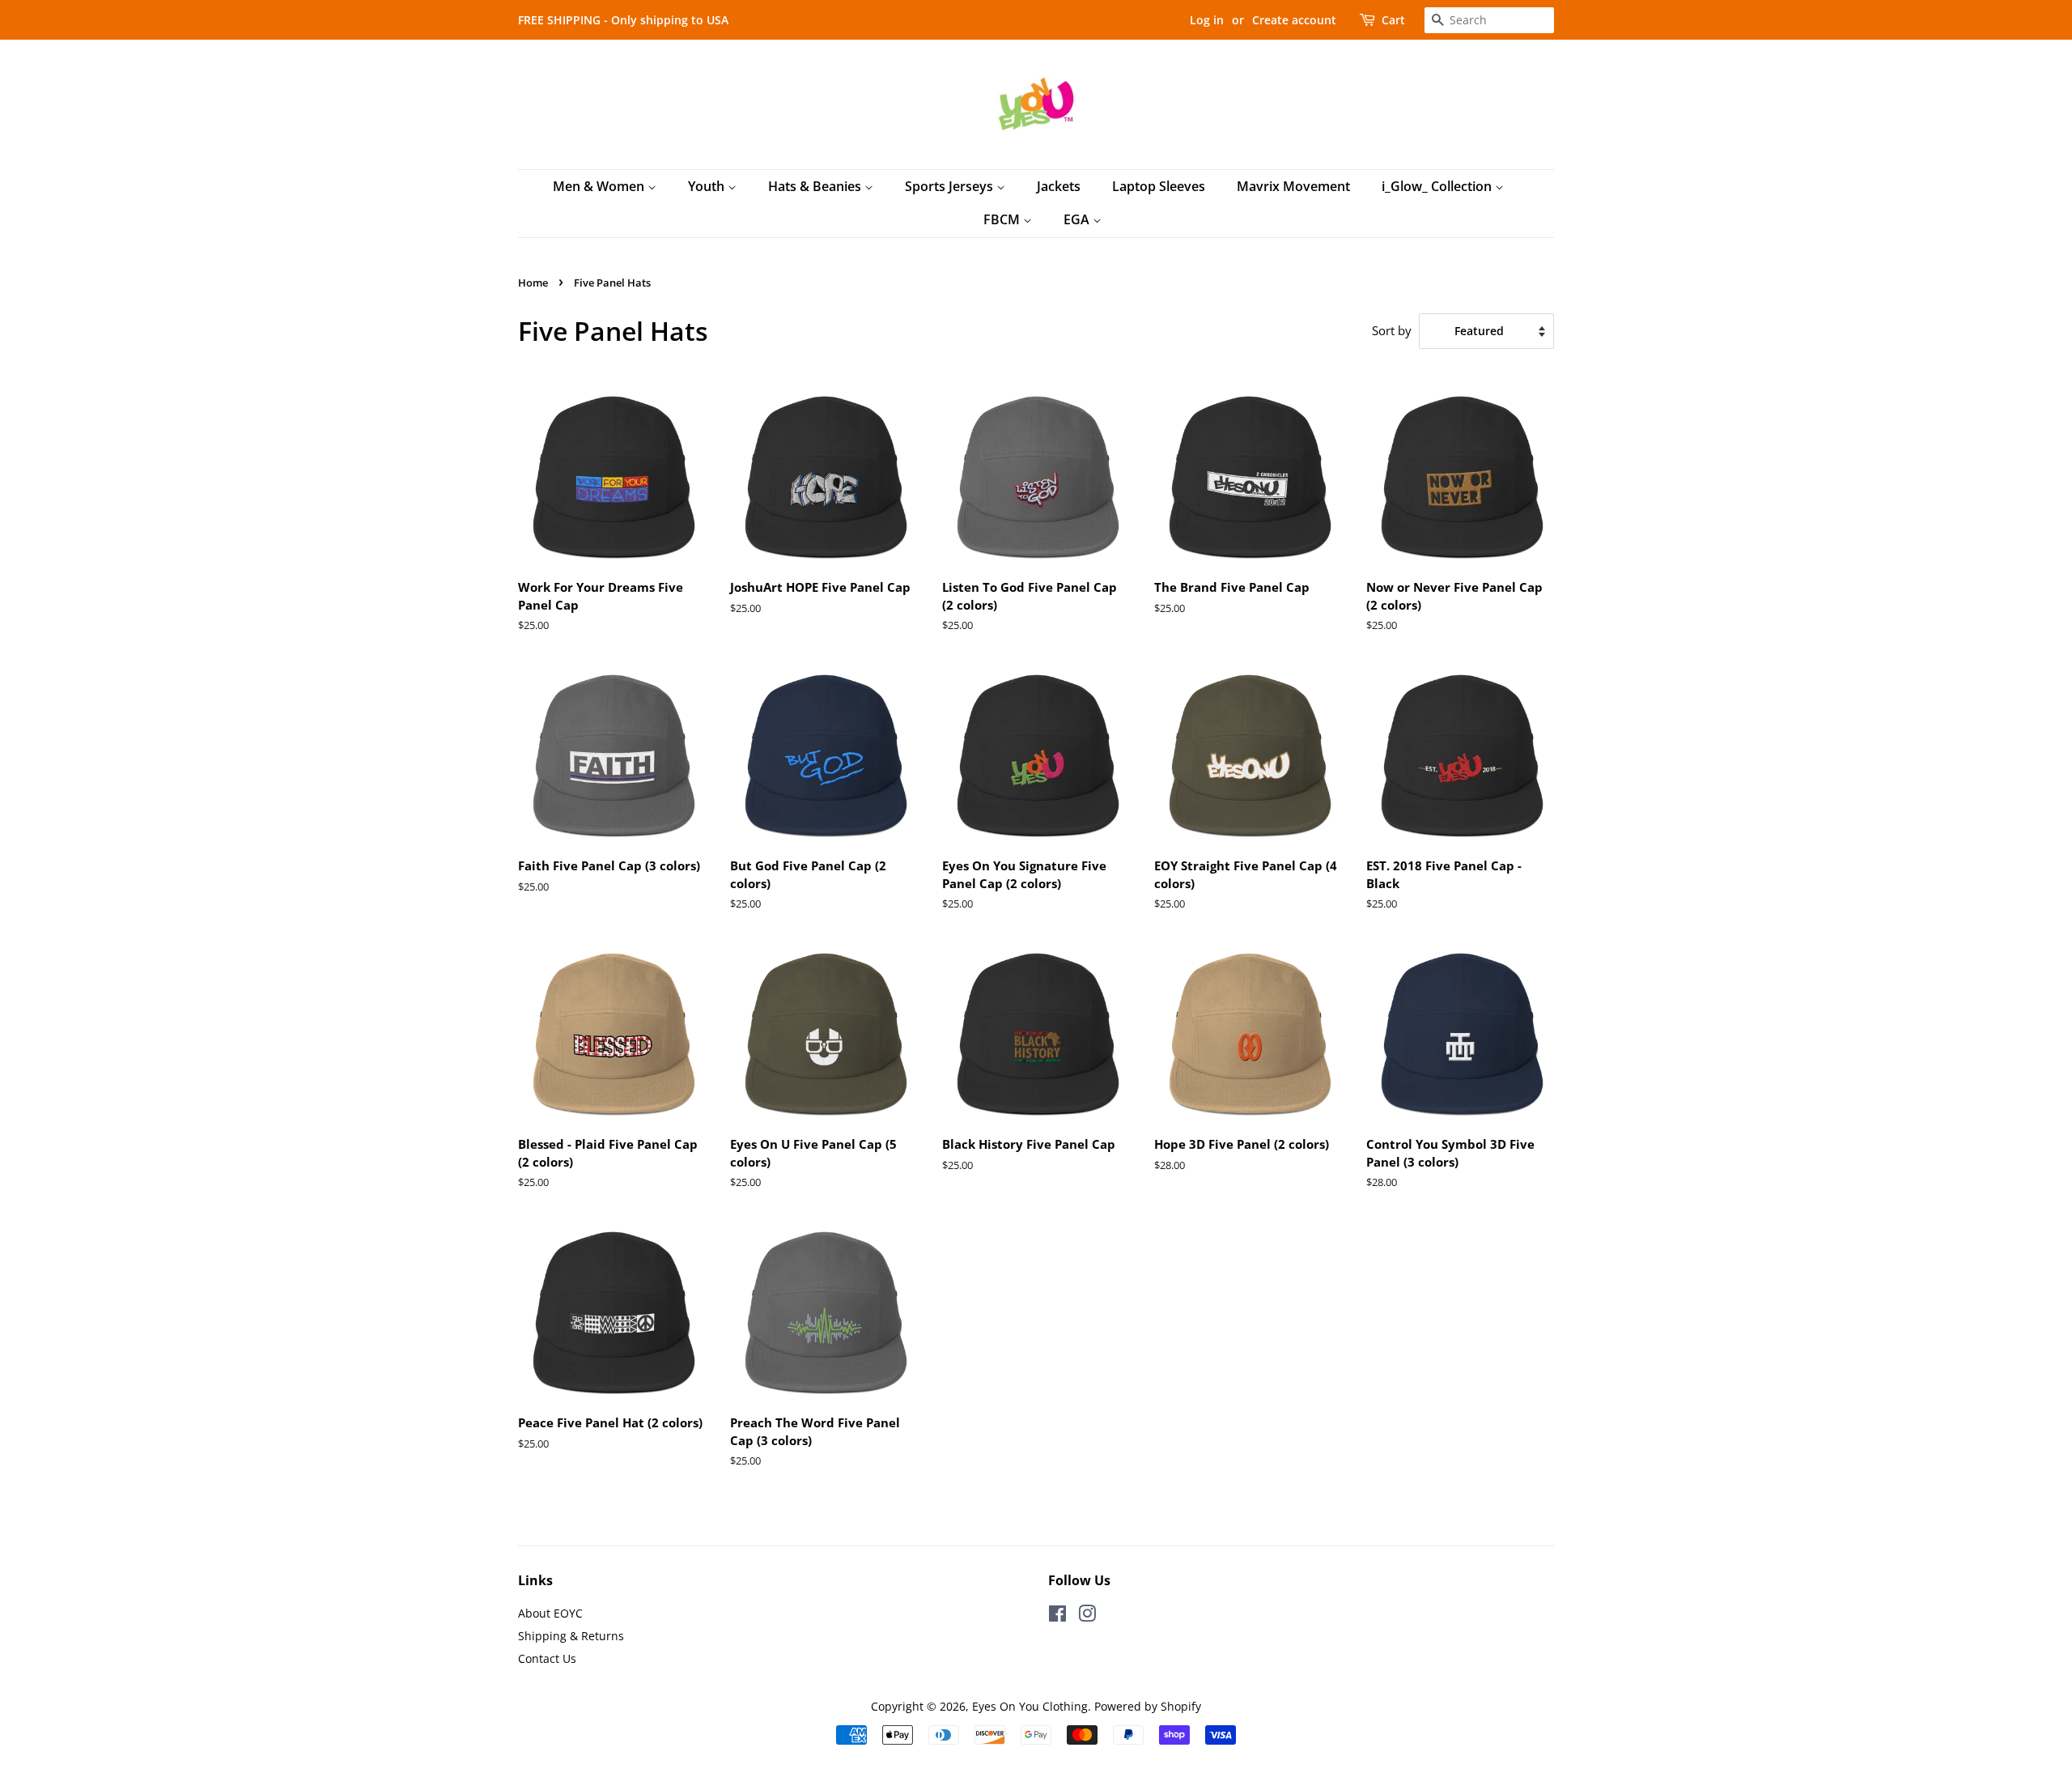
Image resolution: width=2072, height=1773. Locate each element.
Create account (1294, 20)
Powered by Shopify (1148, 1706)
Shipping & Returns (571, 1636)
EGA (1078, 219)
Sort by (1392, 330)
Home (533, 283)
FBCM (1003, 219)
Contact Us (547, 1658)
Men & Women (600, 186)
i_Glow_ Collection (1438, 186)
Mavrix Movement (1293, 186)
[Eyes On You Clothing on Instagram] (1087, 1616)
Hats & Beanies (816, 186)
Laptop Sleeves (1159, 186)
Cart (1393, 20)
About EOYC (550, 1613)
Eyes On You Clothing (1030, 1706)
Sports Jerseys (951, 186)
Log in (1207, 20)
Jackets (1059, 186)
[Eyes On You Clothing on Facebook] (1057, 1616)
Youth (708, 186)
